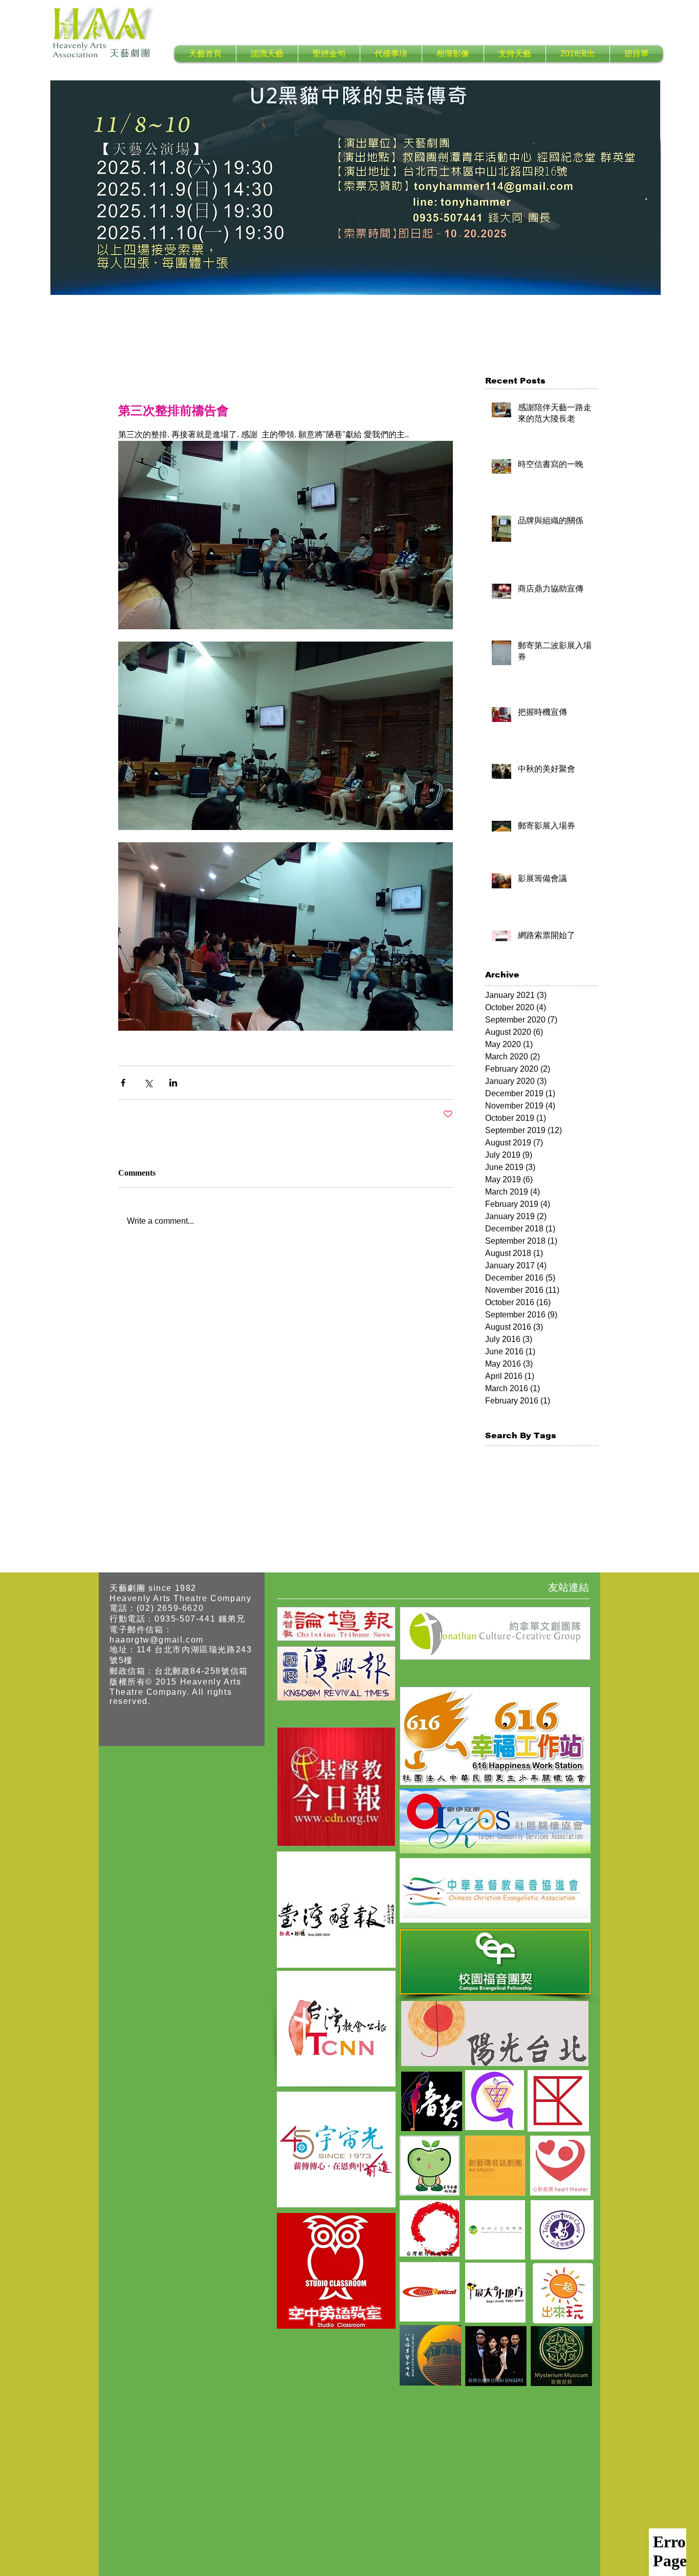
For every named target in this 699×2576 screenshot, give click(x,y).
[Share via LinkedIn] (173, 1083)
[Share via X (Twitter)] (148, 1083)
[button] (267, 54)
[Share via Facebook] (123, 1083)
